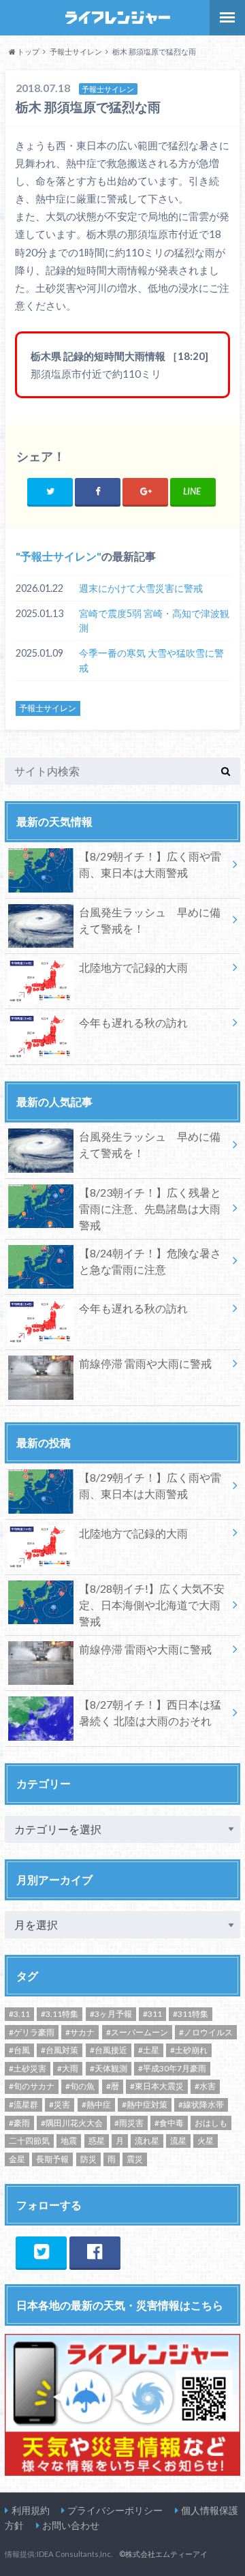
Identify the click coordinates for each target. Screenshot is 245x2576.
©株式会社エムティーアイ (163, 2554)
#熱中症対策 (145, 2105)
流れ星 (147, 2141)
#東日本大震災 (157, 2086)
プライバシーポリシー (115, 2510)
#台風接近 (109, 2050)
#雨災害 (129, 2123)
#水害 (205, 2086)
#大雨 (68, 2068)
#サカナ (80, 2032)
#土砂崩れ (189, 2050)
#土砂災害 (28, 2068)
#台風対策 (60, 2050)
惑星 (97, 2141)
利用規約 (31, 2510)
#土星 (149, 2050)
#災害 (60, 2105)
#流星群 (23, 2105)
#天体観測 (109, 2068)
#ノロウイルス (206, 2032)
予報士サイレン (59, 556)
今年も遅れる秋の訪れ (133, 1022)
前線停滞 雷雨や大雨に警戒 (145, 1363)
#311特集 (191, 2014)
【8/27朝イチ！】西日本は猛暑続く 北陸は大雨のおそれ (150, 1712)
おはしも (211, 2123)
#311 (152, 2014)
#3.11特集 (60, 2014)
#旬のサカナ (32, 2086)
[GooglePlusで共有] (145, 491)
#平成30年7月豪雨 (172, 2068)
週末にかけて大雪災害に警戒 (141, 588)
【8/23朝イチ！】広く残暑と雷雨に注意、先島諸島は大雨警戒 (150, 1209)
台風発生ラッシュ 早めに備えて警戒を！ (150, 920)
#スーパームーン (137, 2032)
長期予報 (52, 2159)
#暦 (113, 2086)
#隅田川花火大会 (72, 2123)
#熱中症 (96, 2105)
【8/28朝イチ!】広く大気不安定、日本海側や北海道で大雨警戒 (152, 1605)
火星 (206, 2141)
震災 (135, 2159)
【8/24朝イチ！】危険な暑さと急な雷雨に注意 (150, 1261)
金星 (17, 2159)
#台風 (19, 2050)
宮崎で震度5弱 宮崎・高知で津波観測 (154, 621)
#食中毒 (169, 2123)
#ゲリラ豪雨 (32, 2032)
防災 (88, 2159)
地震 (69, 2141)
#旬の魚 (80, 2086)
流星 (178, 2141)
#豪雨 (19, 2123)
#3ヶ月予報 (111, 2014)
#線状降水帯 (201, 2105)
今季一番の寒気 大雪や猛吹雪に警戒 (151, 660)
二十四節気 (29, 2141)
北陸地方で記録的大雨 (133, 967)
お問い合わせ (71, 2525)
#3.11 (19, 2014)
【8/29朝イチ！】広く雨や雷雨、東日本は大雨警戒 (150, 864)
